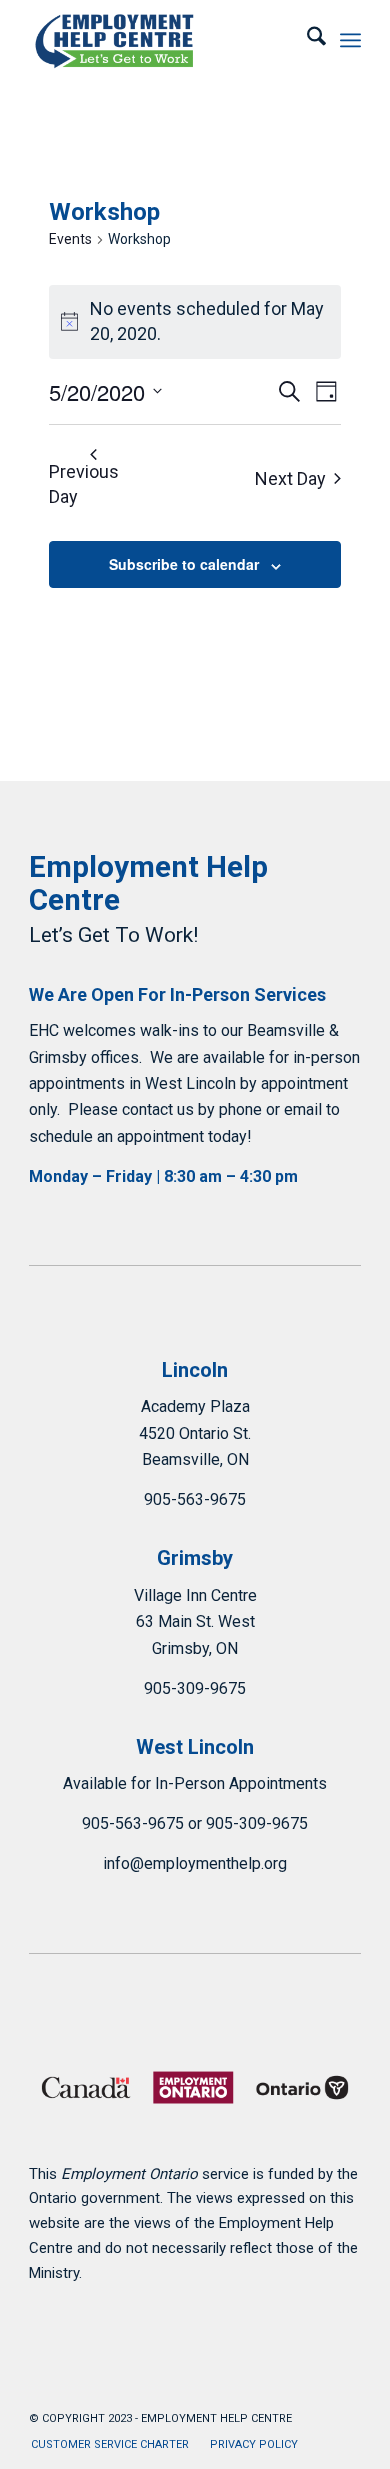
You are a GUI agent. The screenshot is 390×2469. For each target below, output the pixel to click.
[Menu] (350, 40)
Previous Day (84, 484)
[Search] (306, 40)
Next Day (290, 478)
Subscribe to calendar (184, 564)
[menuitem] (306, 40)
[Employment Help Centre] (161, 40)
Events (70, 239)
